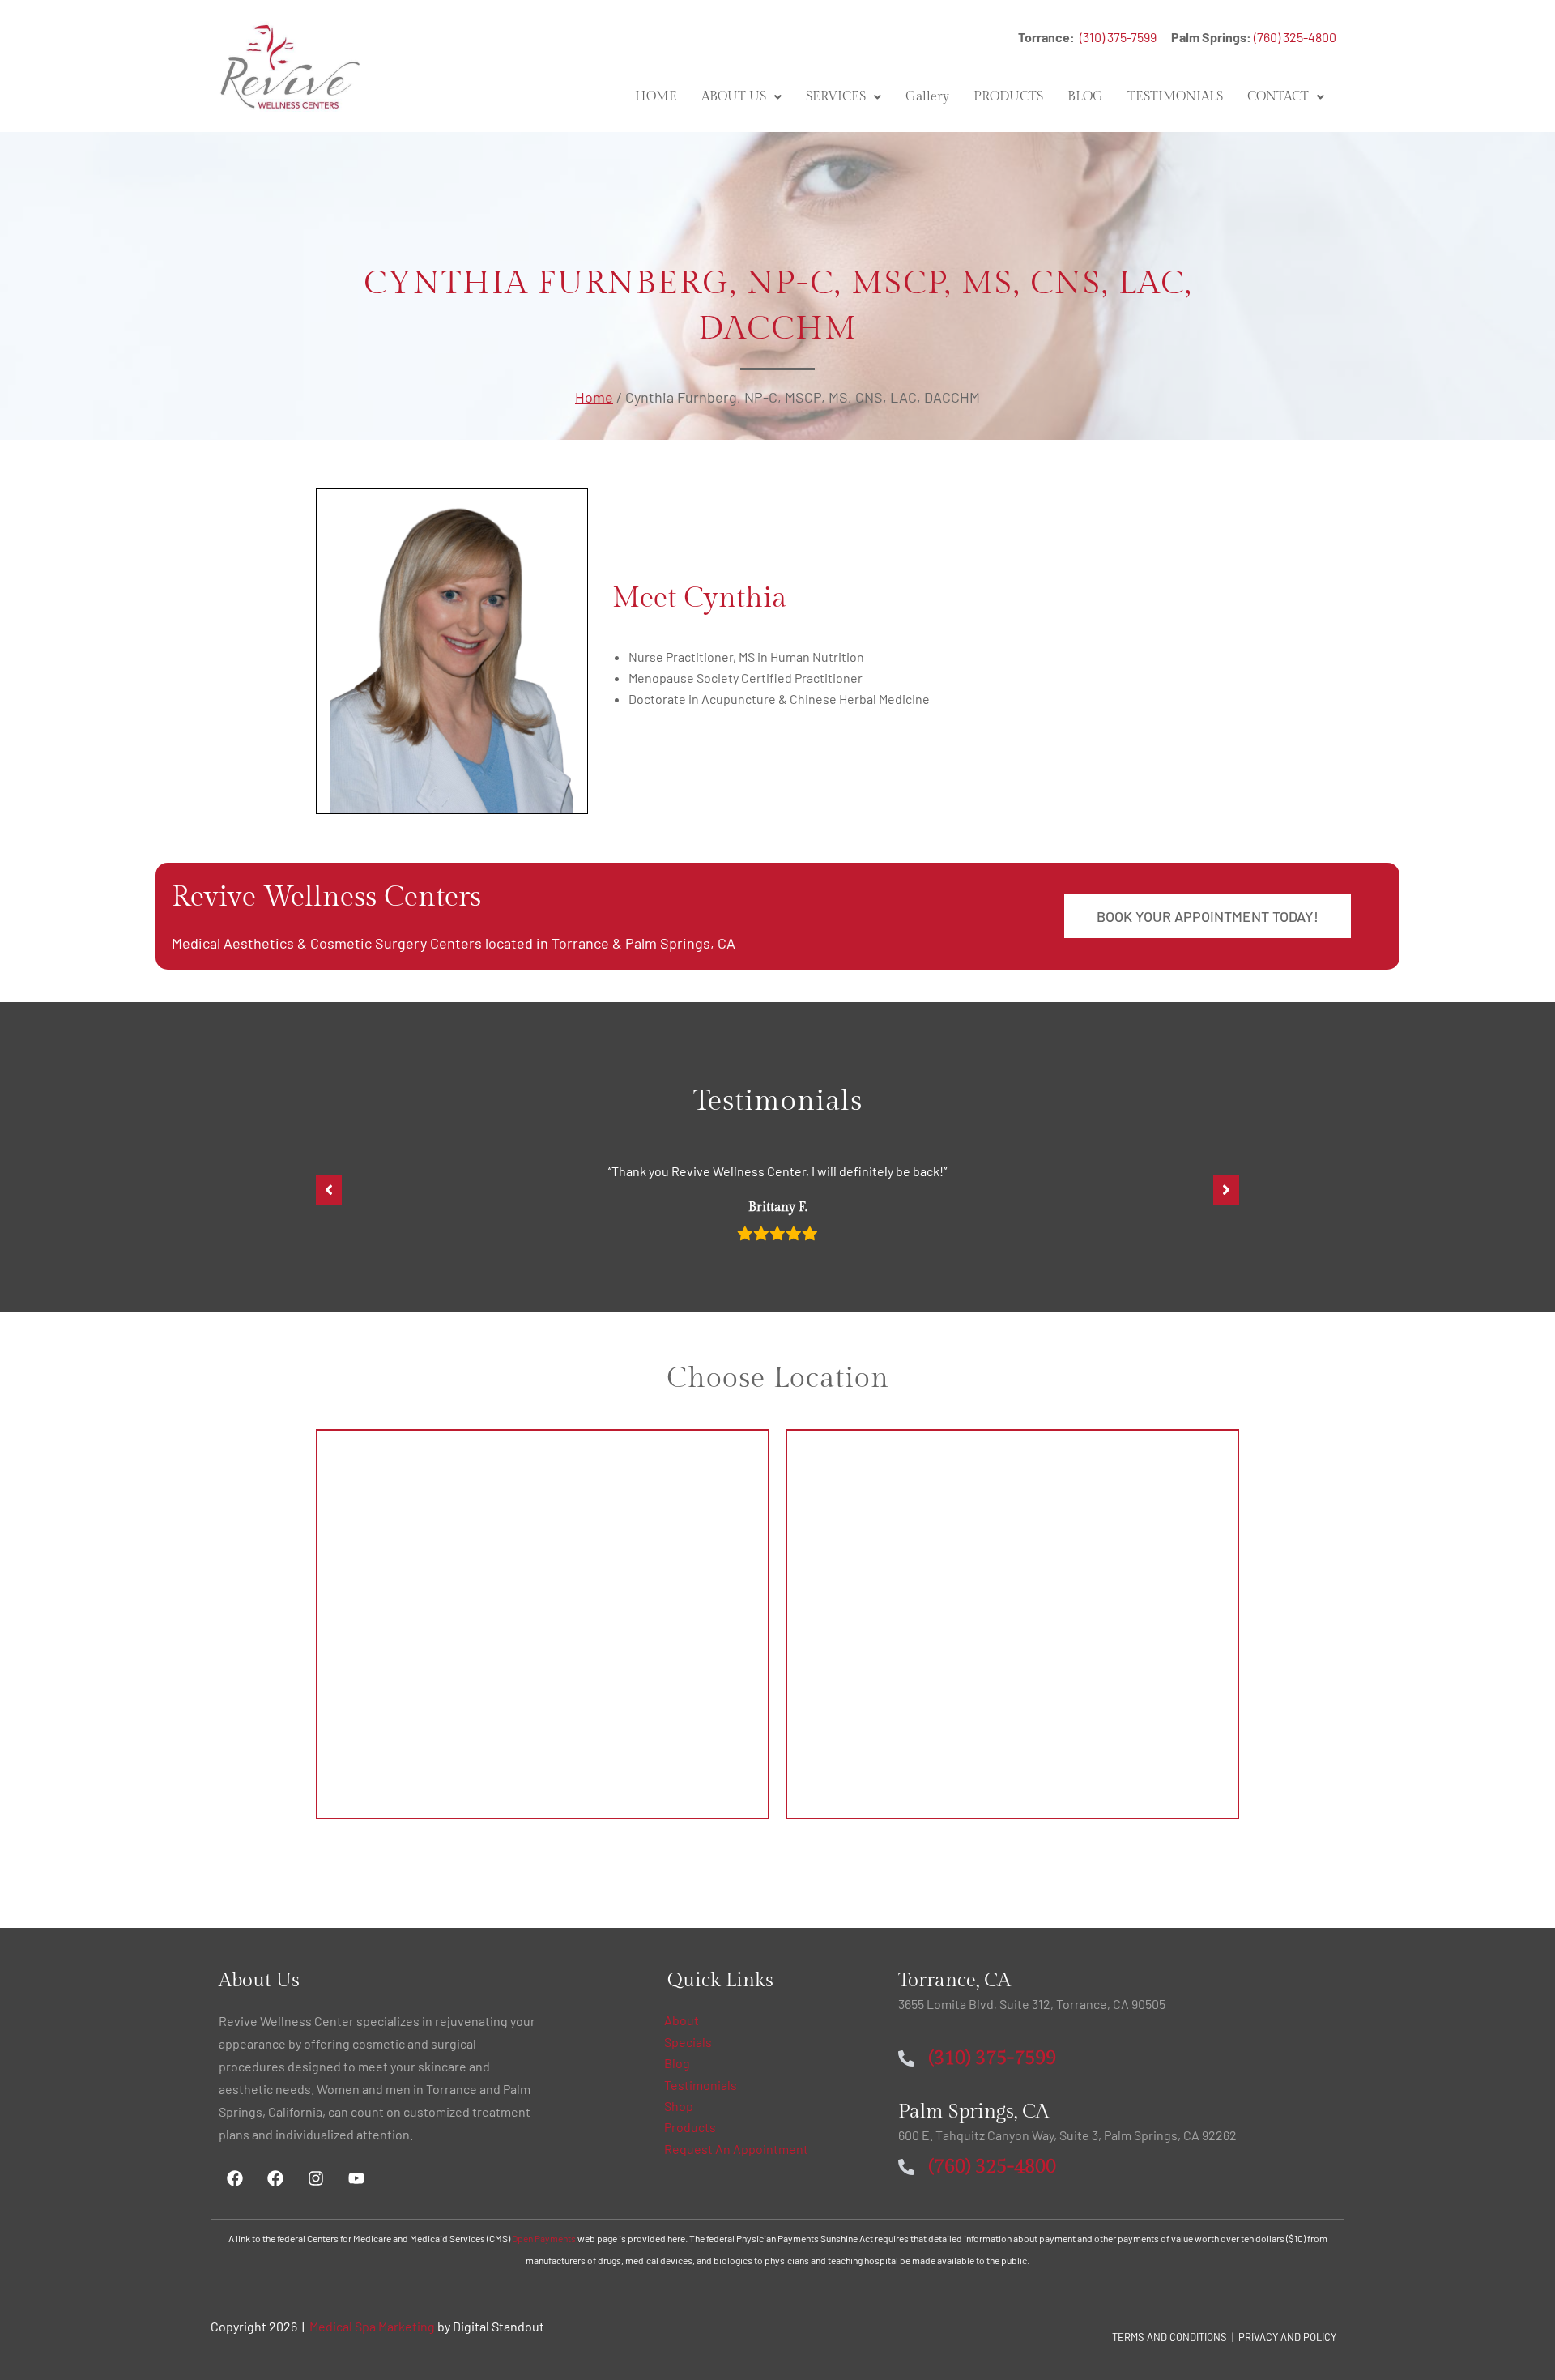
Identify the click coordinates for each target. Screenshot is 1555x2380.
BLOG (1085, 97)
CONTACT (1278, 97)
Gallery (927, 97)
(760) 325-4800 (1295, 37)
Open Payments (544, 2238)
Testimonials (701, 2085)
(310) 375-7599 (1124, 37)
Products (690, 2127)
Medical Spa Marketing (372, 2326)
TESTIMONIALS (1175, 97)
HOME (656, 97)
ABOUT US (734, 97)
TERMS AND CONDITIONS (1169, 2337)
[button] (741, 97)
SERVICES (836, 97)
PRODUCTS (1008, 97)
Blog (677, 2063)
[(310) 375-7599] (906, 2058)
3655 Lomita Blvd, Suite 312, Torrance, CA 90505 (1032, 2004)
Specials (688, 2042)
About (682, 2020)
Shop (679, 2106)
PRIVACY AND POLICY (1287, 2337)
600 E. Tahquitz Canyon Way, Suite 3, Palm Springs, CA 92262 (1067, 2135)
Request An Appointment (736, 2149)
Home (594, 397)
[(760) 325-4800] (906, 2167)
